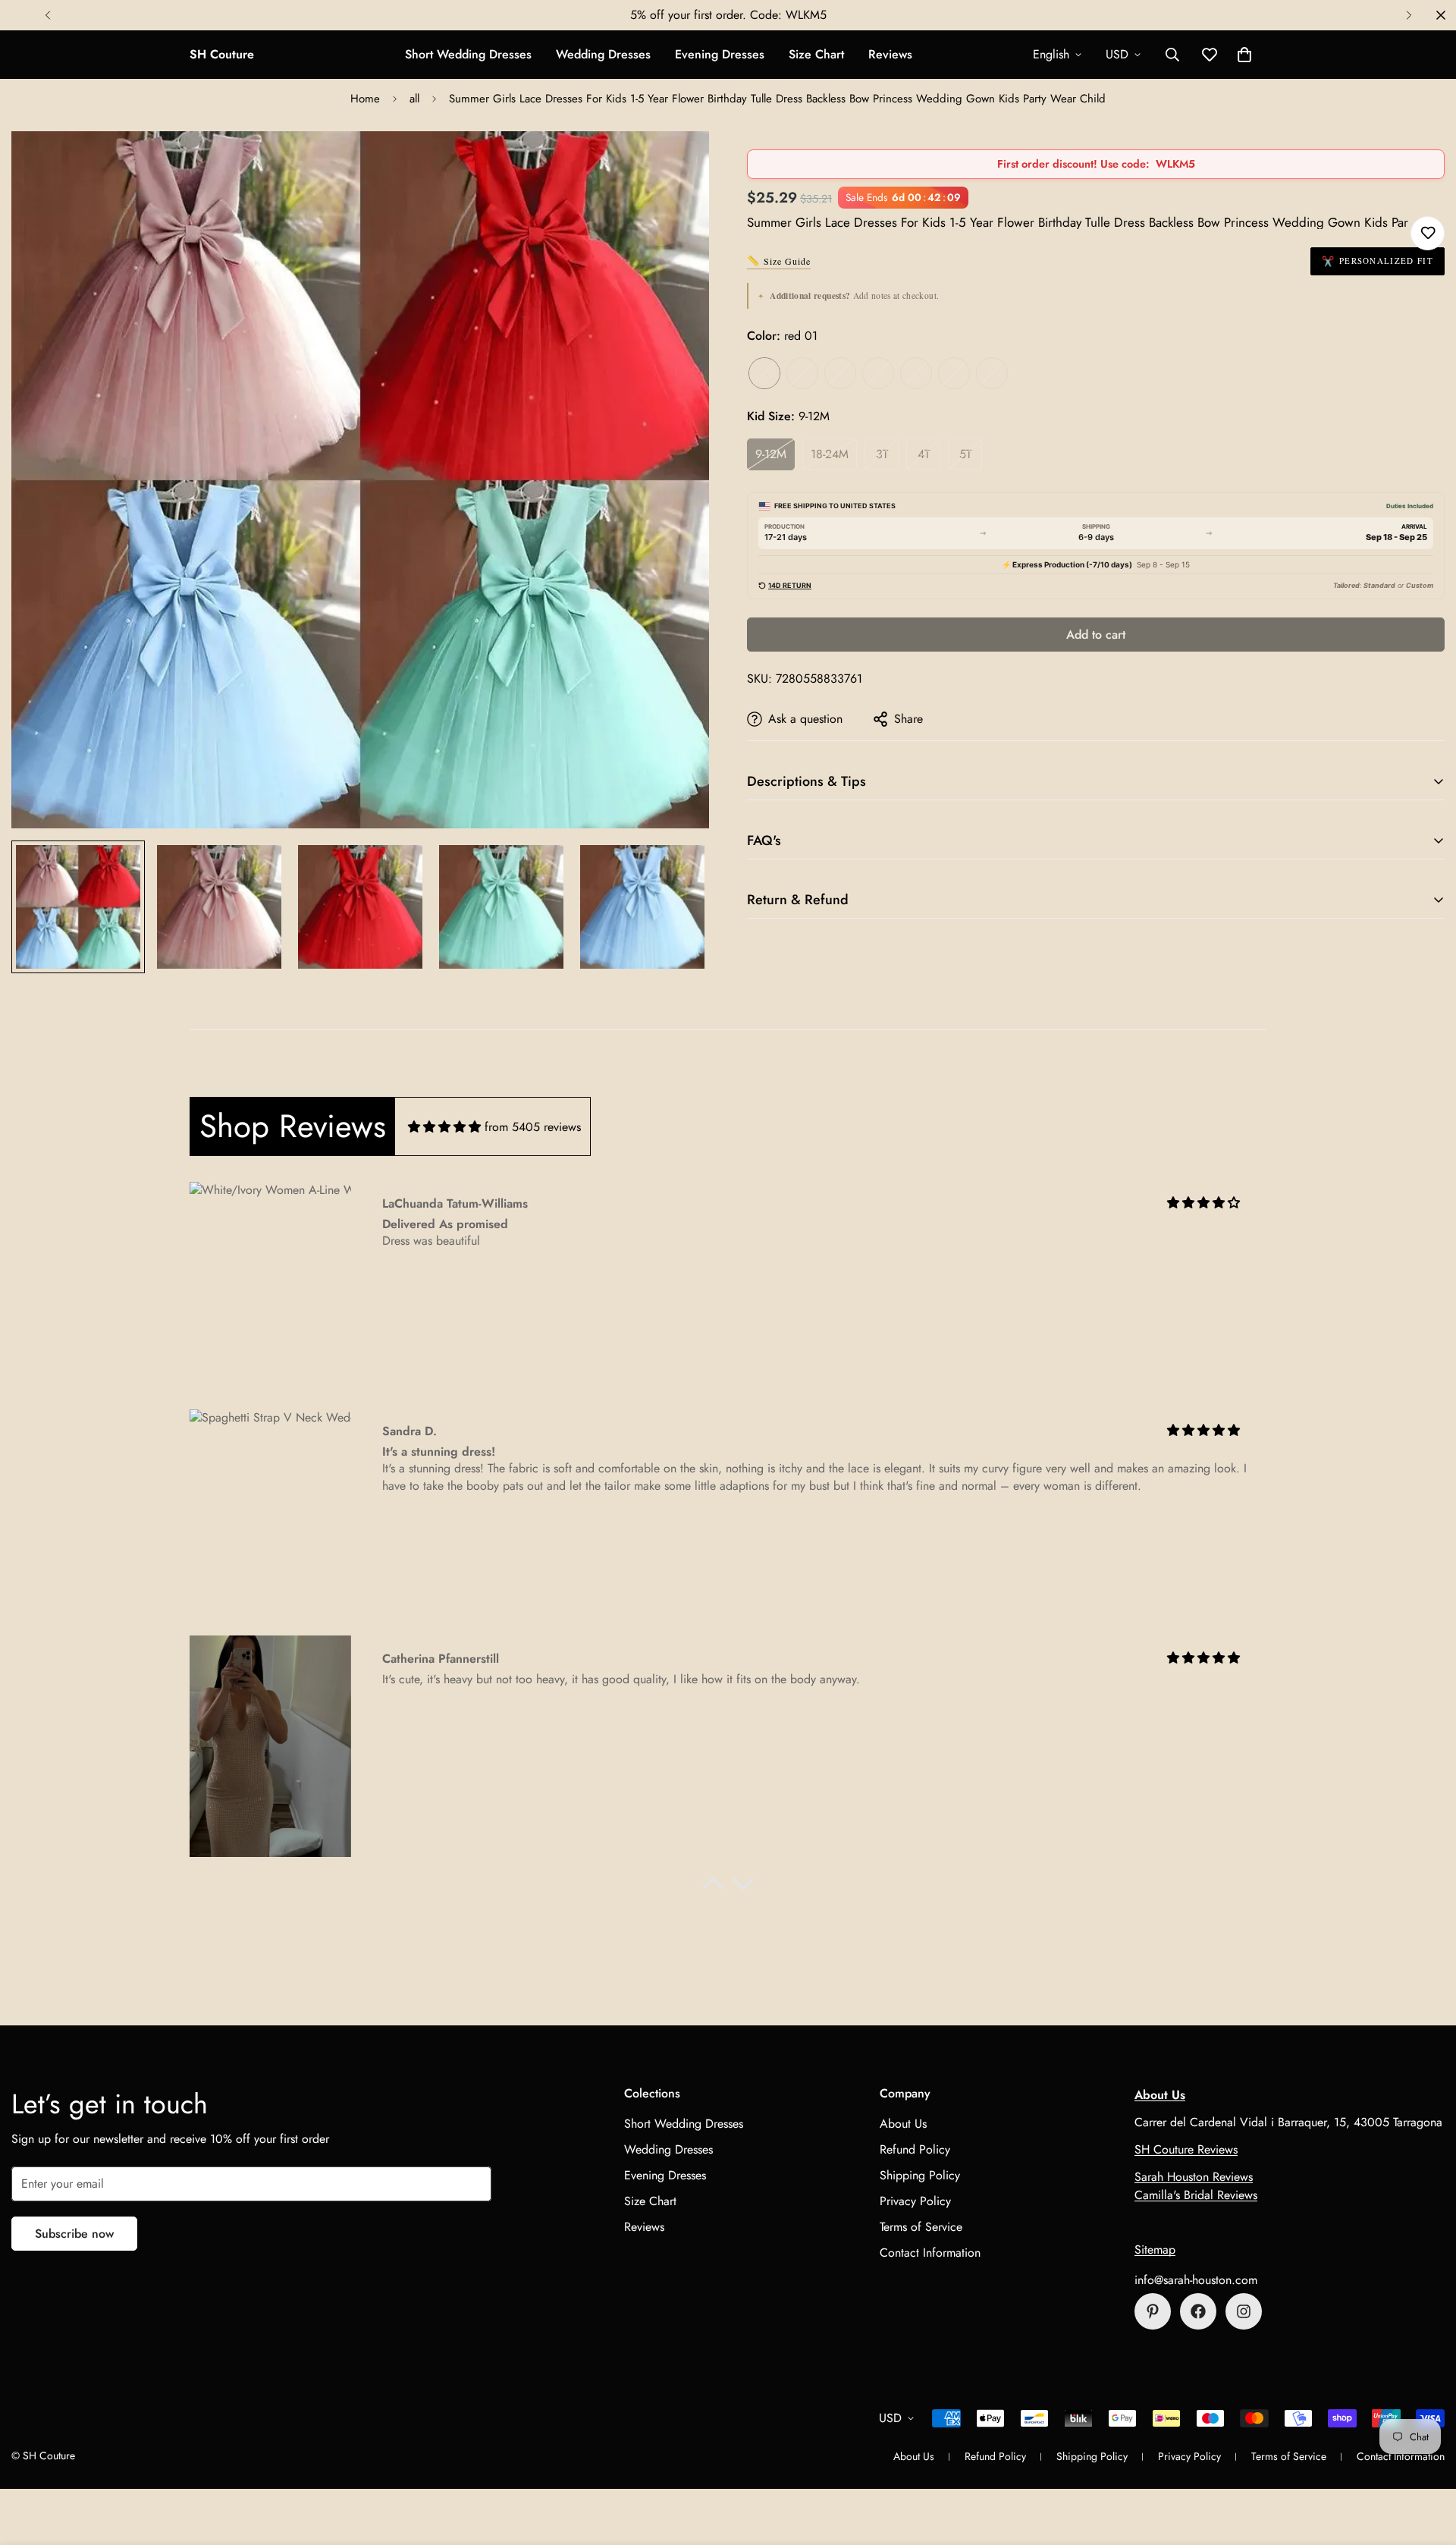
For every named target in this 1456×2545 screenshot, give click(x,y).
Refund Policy (915, 2149)
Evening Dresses (720, 54)
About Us (903, 2124)
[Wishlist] (1428, 233)
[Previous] (47, 15)
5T (965, 454)
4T (924, 454)
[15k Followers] (1198, 2311)
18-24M (830, 454)
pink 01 (802, 373)
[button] (1244, 55)
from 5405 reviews (533, 1127)
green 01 (916, 373)
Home (365, 99)
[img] (444, 1127)
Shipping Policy (920, 2175)
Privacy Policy (915, 2201)
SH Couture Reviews (1186, 2149)
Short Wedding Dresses (468, 54)
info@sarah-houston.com (1196, 2280)
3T (882, 454)
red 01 (764, 373)
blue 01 (954, 373)
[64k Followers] (1244, 2311)
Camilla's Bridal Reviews (1196, 2195)
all (414, 99)
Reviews (890, 54)
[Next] (1409, 15)
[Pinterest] (1153, 2311)
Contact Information (930, 2253)
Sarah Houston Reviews (1194, 2177)
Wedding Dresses (603, 54)
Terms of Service (921, 2227)
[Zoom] (677, 163)
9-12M (771, 454)
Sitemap (1155, 2250)
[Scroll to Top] (1426, 2462)
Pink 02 (840, 373)
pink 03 (878, 373)
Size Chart (816, 54)
